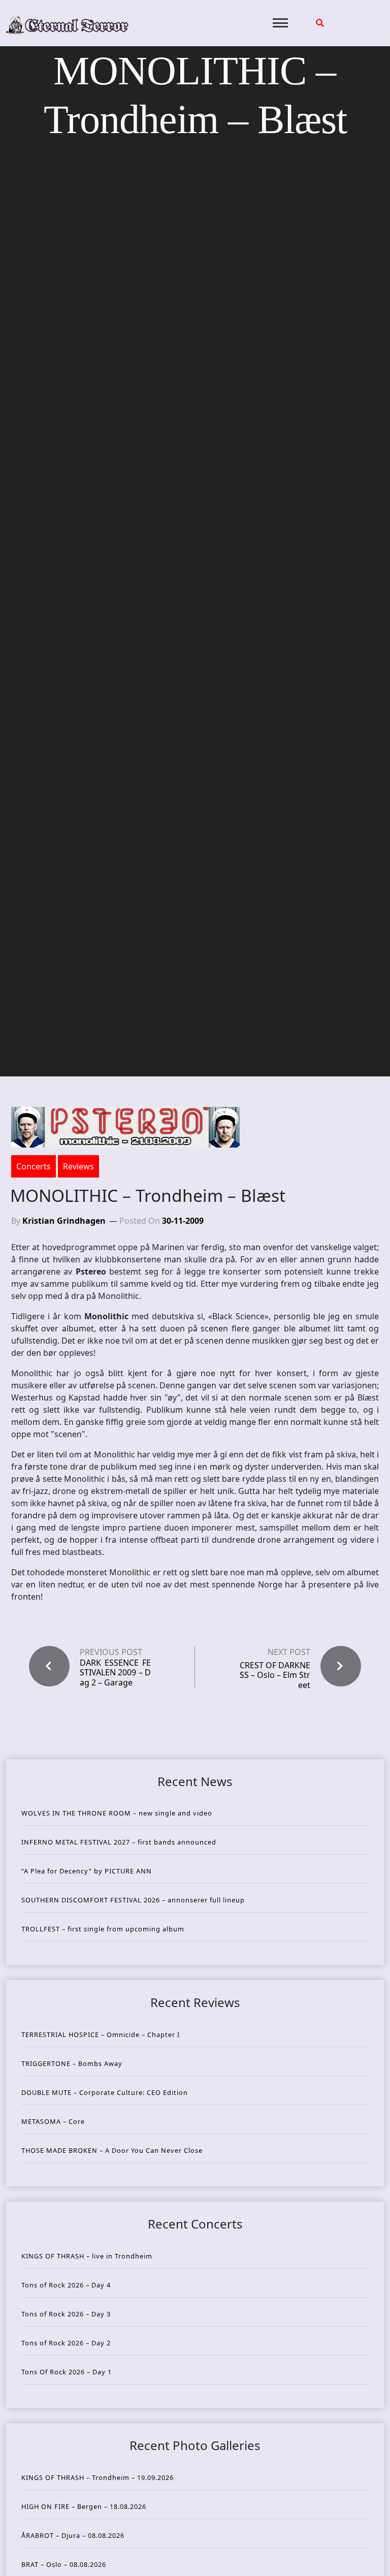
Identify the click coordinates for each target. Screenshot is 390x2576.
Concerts (34, 1166)
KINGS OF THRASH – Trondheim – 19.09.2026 (97, 2477)
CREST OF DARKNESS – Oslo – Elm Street (275, 1675)
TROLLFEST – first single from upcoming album (103, 1929)
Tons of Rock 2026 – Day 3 (66, 2314)
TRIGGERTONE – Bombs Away (72, 2063)
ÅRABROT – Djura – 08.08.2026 (73, 2535)
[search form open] (320, 23)
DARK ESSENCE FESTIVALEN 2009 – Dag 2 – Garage (115, 1673)
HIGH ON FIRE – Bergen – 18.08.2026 (84, 2506)
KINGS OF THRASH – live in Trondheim (87, 2256)
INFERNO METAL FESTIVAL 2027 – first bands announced (119, 1842)
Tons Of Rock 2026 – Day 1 (67, 2372)
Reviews (78, 1166)
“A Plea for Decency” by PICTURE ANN (87, 1871)
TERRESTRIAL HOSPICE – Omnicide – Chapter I (101, 2034)
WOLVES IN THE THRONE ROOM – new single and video (117, 1813)
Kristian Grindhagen (64, 1221)
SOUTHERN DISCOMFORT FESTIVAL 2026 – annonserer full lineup (133, 1900)
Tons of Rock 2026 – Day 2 (66, 2343)
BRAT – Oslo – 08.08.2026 (64, 2564)
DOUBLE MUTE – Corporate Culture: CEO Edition (105, 2092)
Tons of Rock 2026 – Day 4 (66, 2285)
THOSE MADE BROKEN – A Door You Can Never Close (112, 2150)
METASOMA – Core (53, 2121)
